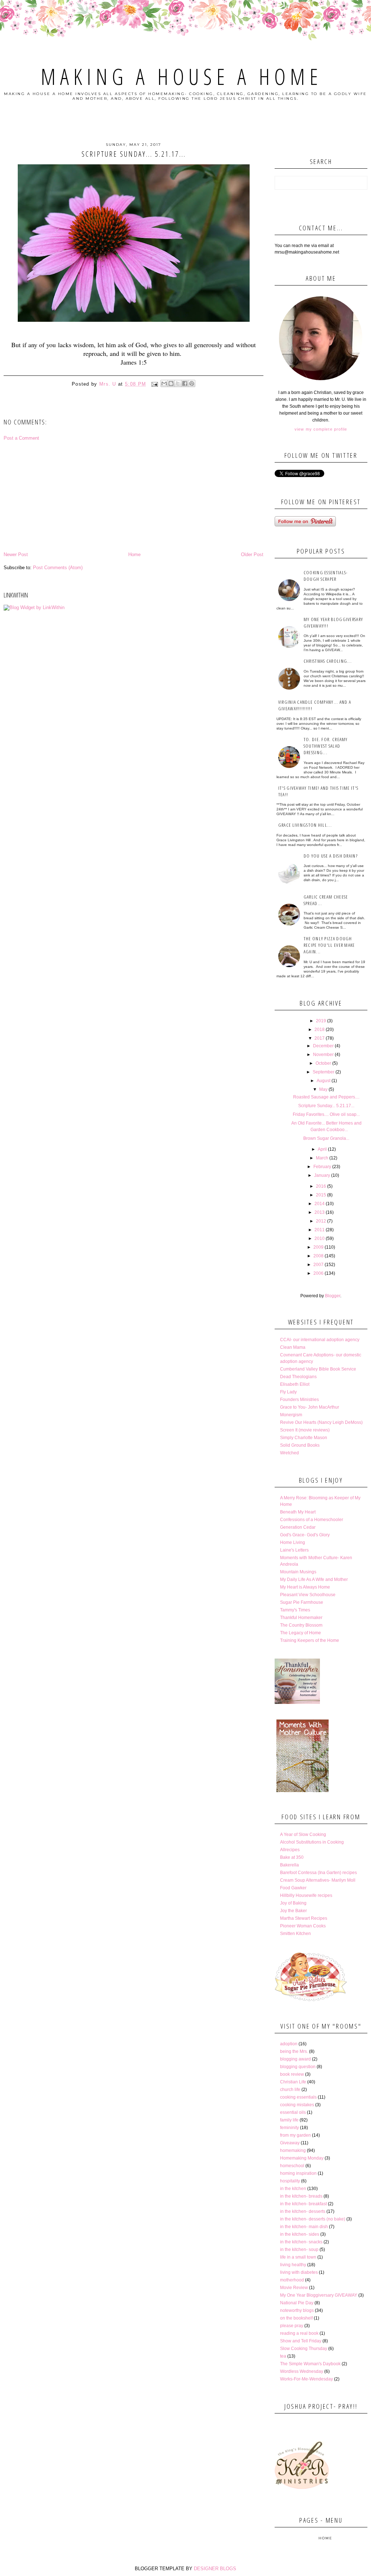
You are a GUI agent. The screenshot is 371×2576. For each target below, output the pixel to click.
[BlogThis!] (171, 383)
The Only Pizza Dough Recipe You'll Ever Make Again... (329, 945)
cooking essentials (298, 2097)
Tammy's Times (295, 1610)
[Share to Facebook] (185, 383)
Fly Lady (288, 1392)
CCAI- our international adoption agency (320, 1340)
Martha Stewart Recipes (304, 1918)
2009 (318, 1247)
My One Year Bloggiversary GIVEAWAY (319, 2295)
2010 (320, 1238)
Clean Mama (293, 1347)
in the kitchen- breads (301, 2196)
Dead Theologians (298, 1377)
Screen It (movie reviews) (305, 1430)
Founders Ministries (299, 1400)
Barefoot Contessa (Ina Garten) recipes (318, 1873)
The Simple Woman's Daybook (310, 2364)
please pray (292, 2326)
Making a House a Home (181, 77)
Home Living (293, 1542)
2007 (318, 1265)
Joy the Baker (293, 1911)
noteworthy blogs (297, 2310)
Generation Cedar (298, 1527)
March (322, 1158)
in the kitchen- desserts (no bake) (313, 2219)
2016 (321, 1186)
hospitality (290, 2181)
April (322, 1149)
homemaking (293, 2150)
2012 (321, 1221)
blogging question (298, 2067)
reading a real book (299, 2333)
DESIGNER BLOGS (215, 2569)
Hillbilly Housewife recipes (306, 1895)
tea (283, 2356)
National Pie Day (297, 2303)
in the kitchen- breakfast (303, 2204)
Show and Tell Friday (301, 2341)
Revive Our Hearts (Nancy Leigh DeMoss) (321, 1422)
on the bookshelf (296, 2318)
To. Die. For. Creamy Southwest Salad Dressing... (326, 746)
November (323, 1055)
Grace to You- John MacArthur (310, 1407)
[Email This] (164, 383)
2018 (320, 1030)
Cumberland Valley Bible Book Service (318, 1369)
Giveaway (290, 2143)
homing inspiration (298, 2173)
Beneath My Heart (298, 1512)
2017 (320, 1038)
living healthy (293, 2265)
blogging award (295, 2059)
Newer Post (16, 554)
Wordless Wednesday (302, 2371)
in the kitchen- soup (299, 2250)
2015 (321, 1195)
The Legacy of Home (301, 1633)
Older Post (252, 554)
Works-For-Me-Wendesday (307, 2379)
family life (289, 2120)
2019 (321, 1021)
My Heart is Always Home (305, 1587)
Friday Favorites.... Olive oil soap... (326, 1114)
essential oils (293, 2112)
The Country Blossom (301, 1625)
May (323, 1089)
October (323, 1063)
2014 (320, 1204)
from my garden (295, 2135)
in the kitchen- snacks (301, 2242)
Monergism (291, 1415)
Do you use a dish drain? (331, 856)
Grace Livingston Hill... (305, 825)
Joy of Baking (293, 1903)
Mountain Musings (298, 1572)
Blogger (333, 1296)
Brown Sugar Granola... (326, 1138)
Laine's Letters (294, 1550)
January (322, 1175)
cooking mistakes (297, 2105)
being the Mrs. (294, 2051)
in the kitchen (293, 2189)
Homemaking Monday (302, 2158)
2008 (318, 1256)
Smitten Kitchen (295, 1934)
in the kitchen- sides (300, 2234)
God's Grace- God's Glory (305, 1535)
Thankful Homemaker (301, 1618)
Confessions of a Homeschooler (312, 1520)
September (324, 1072)
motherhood (292, 2280)
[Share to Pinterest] (192, 383)
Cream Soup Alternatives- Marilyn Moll (318, 1880)
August (324, 1081)
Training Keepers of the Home (310, 1640)
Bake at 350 (292, 1857)
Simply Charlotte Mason (304, 1438)
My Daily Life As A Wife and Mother (314, 1579)
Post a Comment (21, 438)
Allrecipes (290, 1850)
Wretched (289, 1453)
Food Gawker (293, 1888)
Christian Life (293, 2082)
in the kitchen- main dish (304, 2227)
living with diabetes (299, 2272)
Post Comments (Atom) (58, 568)
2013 (320, 1212)
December (323, 1046)
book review (292, 2074)
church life (290, 2090)
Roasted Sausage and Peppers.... (326, 1097)
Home (134, 554)
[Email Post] (154, 384)
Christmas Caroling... (328, 661)
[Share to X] (178, 383)
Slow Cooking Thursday (304, 2349)
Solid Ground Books (300, 1445)
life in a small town (298, 2257)
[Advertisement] (134, 496)
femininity (289, 2128)
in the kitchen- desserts (303, 2211)
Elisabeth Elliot (295, 1384)
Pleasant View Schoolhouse (308, 1595)
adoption (289, 2044)
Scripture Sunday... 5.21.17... (326, 1106)
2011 (320, 1230)
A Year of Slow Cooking (303, 1835)
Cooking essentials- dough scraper (326, 576)
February (322, 1167)
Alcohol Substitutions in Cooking (312, 1842)
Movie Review (294, 2288)
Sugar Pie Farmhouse (302, 1602)
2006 (318, 1273)
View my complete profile (321, 429)
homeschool (292, 2166)
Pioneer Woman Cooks (303, 1926)
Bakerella (289, 1865)
